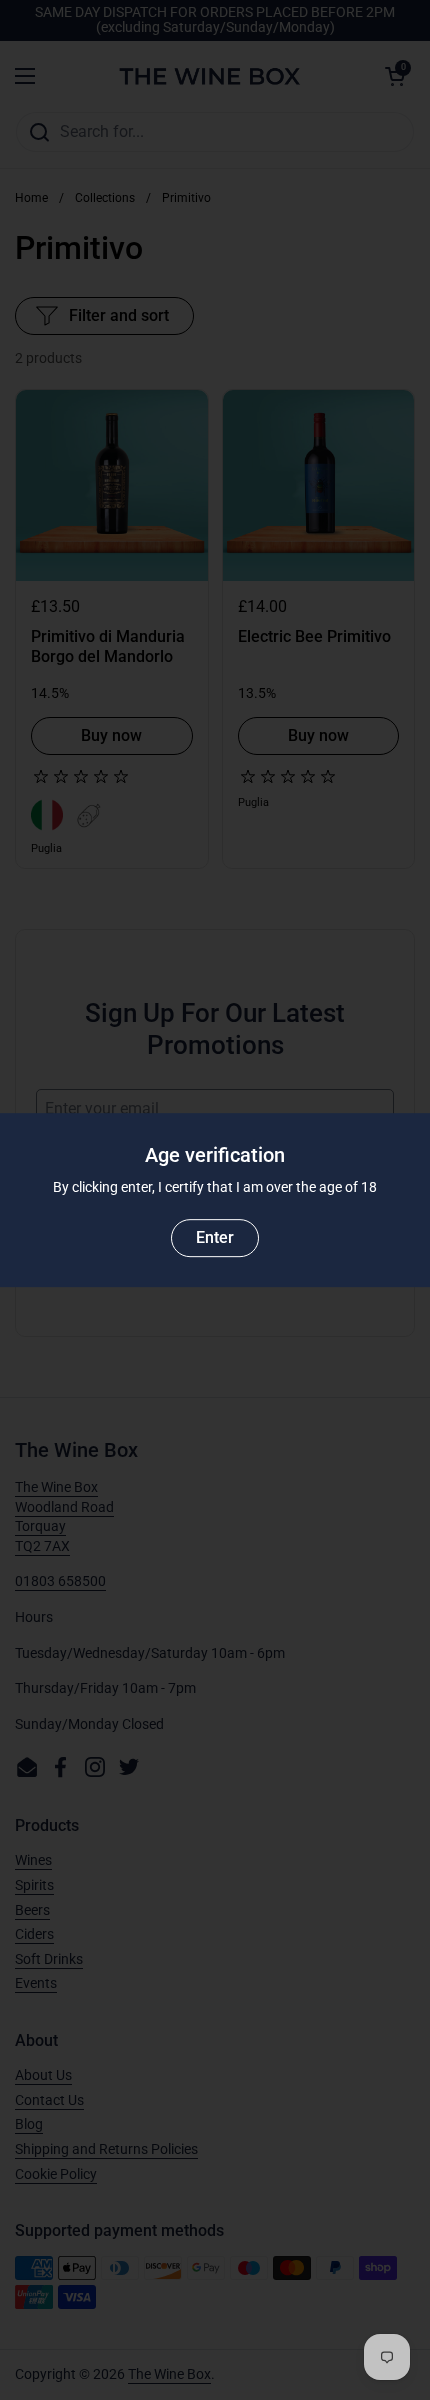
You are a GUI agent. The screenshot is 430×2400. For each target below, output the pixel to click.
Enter (215, 1237)
